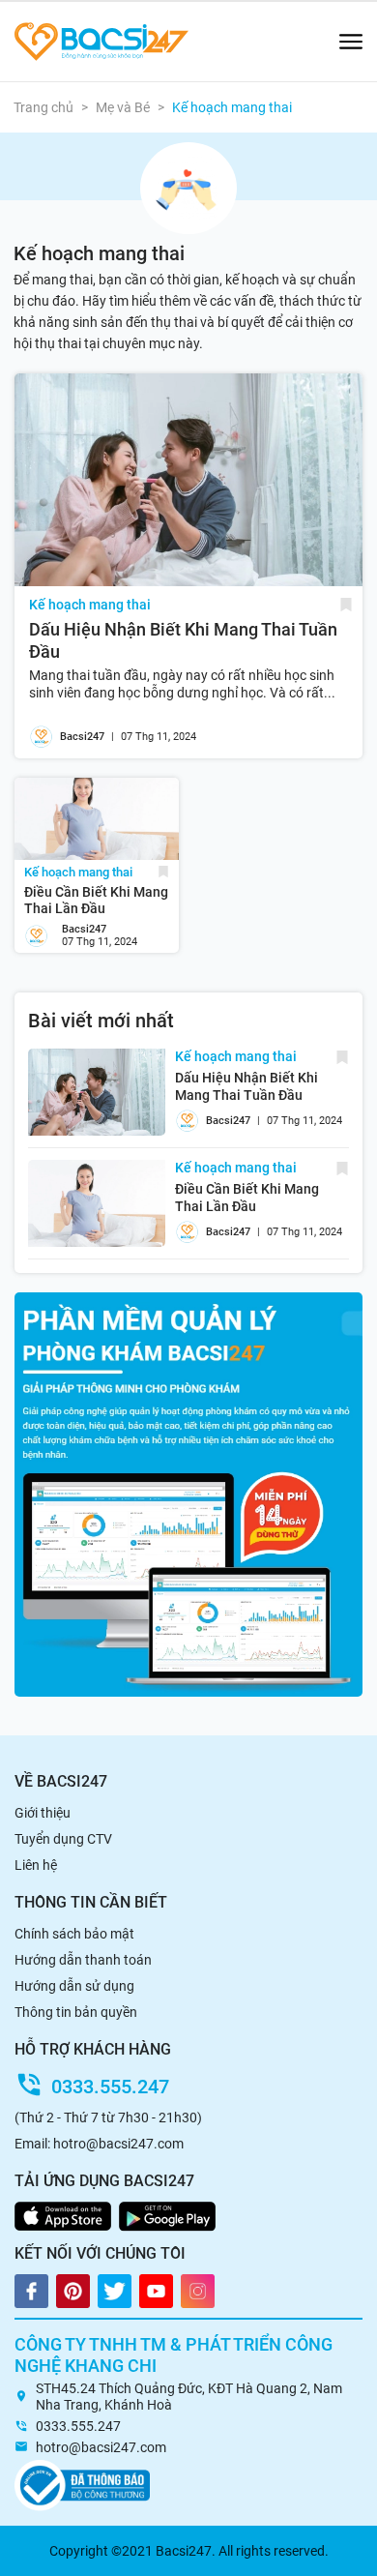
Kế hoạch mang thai (90, 605)
